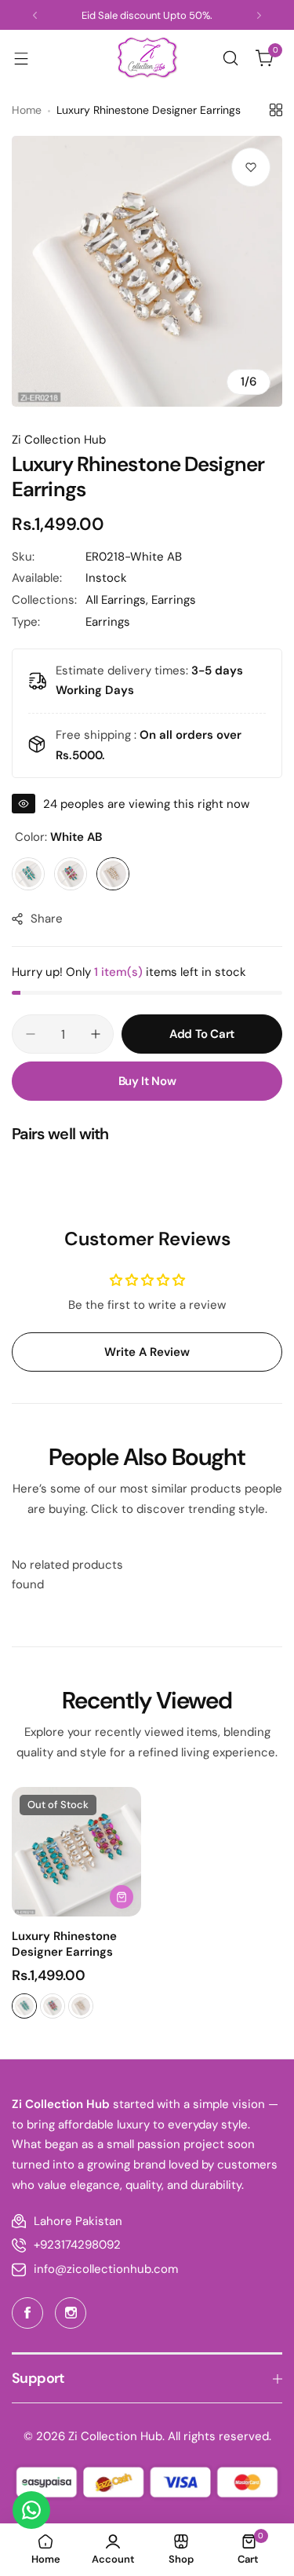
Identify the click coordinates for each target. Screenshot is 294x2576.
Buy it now (147, 1081)
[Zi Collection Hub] (147, 58)
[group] (147, 271)
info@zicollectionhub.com (106, 2269)
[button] (35, 15)
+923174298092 (77, 2245)
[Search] (230, 58)
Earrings (174, 600)
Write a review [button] (147, 1352)
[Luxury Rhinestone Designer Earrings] (76, 1852)
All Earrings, (118, 600)
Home (27, 110)
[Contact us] (31, 2510)
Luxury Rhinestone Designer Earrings (64, 1944)
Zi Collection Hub (59, 440)
